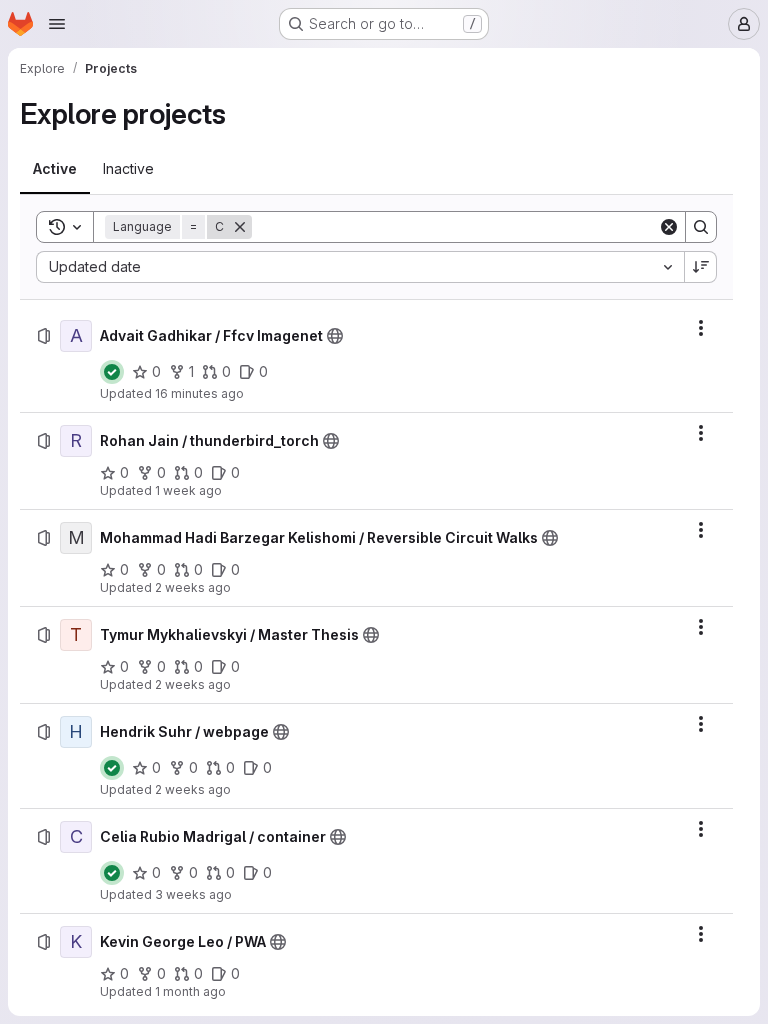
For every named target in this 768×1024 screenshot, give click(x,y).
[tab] (55, 169)
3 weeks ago (193, 894)
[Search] (701, 227)
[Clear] (669, 227)
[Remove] (240, 227)
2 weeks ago (193, 587)
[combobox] (360, 267)
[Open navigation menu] (57, 24)
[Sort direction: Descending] (701, 267)
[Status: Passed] (112, 372)
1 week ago (188, 490)
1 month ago (190, 991)
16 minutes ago (199, 393)
